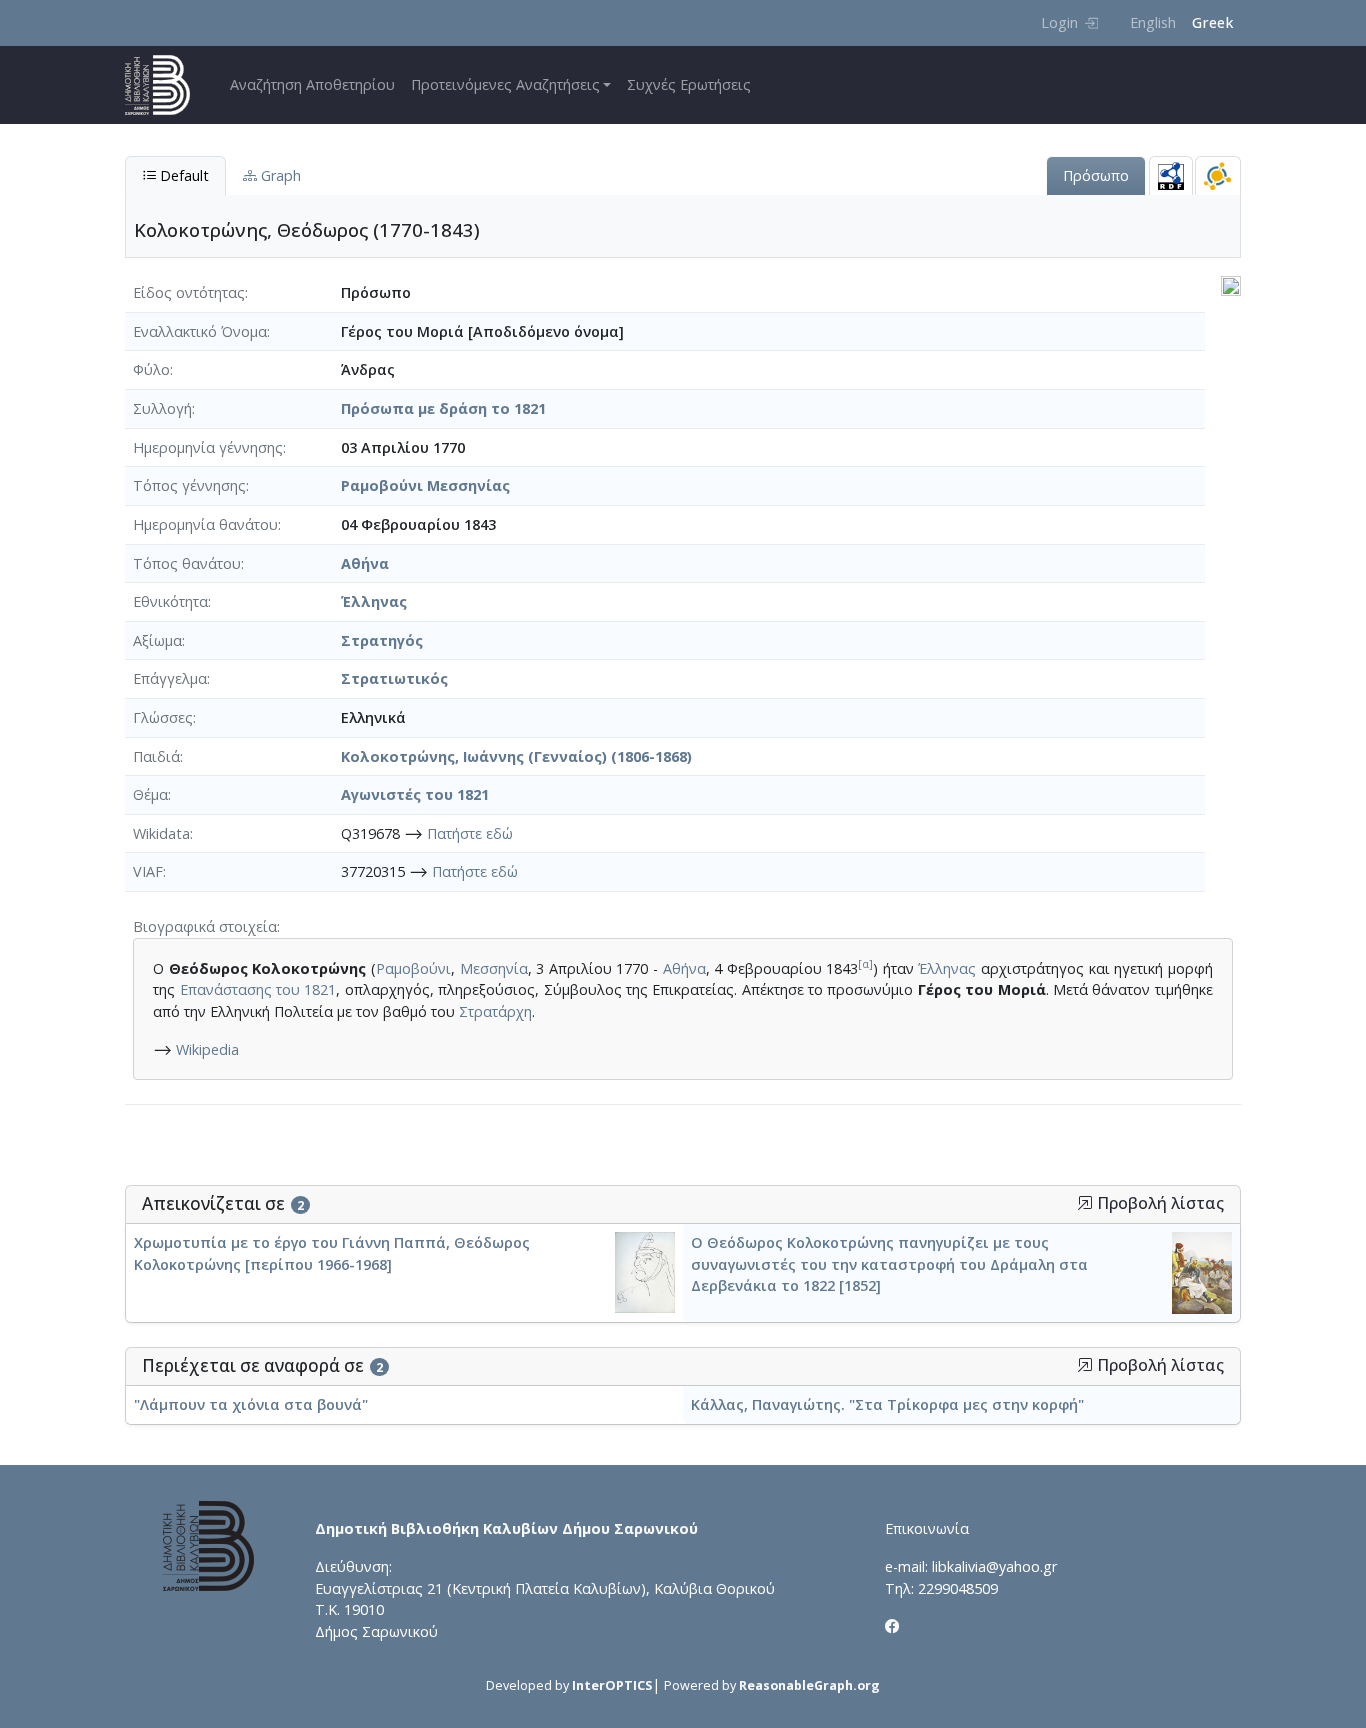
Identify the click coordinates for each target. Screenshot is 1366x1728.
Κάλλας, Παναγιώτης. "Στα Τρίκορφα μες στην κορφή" (887, 1404)
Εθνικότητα (170, 601)
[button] (1085, 1203)
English (1153, 22)
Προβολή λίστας (1158, 1203)
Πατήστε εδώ (470, 833)
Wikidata (161, 833)
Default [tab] (182, 175)
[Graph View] (1218, 175)
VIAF (148, 871)
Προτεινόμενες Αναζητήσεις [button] (505, 84)
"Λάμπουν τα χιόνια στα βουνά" (251, 1404)
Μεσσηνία (494, 968)
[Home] (165, 85)
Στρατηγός (382, 640)
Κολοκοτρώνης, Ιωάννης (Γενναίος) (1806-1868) (516, 756)
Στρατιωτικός (394, 678)
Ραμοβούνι (413, 968)
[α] (865, 963)
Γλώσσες (163, 717)
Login (1059, 22)
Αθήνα (365, 563)
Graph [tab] (279, 175)
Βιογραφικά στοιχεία (205, 926)
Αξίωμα (157, 640)
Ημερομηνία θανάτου (205, 524)
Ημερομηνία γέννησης (208, 447)
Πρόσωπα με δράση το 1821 (443, 408)
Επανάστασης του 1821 (258, 989)
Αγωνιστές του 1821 (415, 794)
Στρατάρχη (495, 1011)
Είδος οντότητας (189, 292)
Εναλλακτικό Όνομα (200, 331)
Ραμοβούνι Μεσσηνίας (425, 485)
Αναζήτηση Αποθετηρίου (312, 84)
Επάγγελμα (170, 678)
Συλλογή (162, 408)
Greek (1212, 22)
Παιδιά (156, 756)
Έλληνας (374, 601)
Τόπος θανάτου (187, 563)
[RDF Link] (1171, 175)
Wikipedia (207, 1049)
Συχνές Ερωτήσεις (689, 84)
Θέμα (150, 794)
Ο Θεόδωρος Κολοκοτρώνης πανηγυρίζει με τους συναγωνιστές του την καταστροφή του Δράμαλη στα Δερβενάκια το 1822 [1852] (889, 1264)
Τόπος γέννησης (189, 485)
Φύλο (151, 369)
